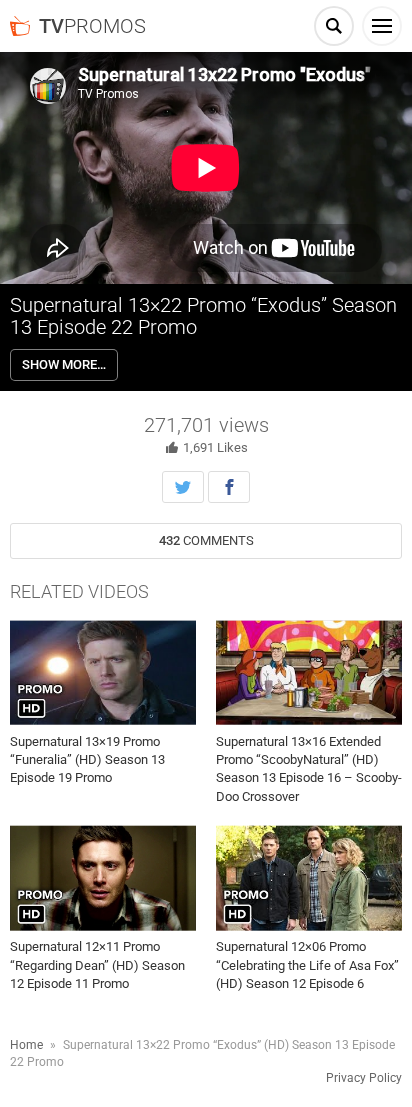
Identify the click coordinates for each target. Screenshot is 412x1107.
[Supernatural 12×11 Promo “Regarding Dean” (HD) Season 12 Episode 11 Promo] (103, 878)
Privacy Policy (364, 1078)
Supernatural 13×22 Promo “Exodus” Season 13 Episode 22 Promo (203, 316)
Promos (92, 26)
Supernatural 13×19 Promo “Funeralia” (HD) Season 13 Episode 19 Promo (87, 759)
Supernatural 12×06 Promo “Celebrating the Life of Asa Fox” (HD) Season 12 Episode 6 (307, 964)
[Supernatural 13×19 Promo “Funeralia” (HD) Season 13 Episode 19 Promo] (103, 672)
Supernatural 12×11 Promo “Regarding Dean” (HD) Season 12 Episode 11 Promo (97, 964)
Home (26, 1045)
